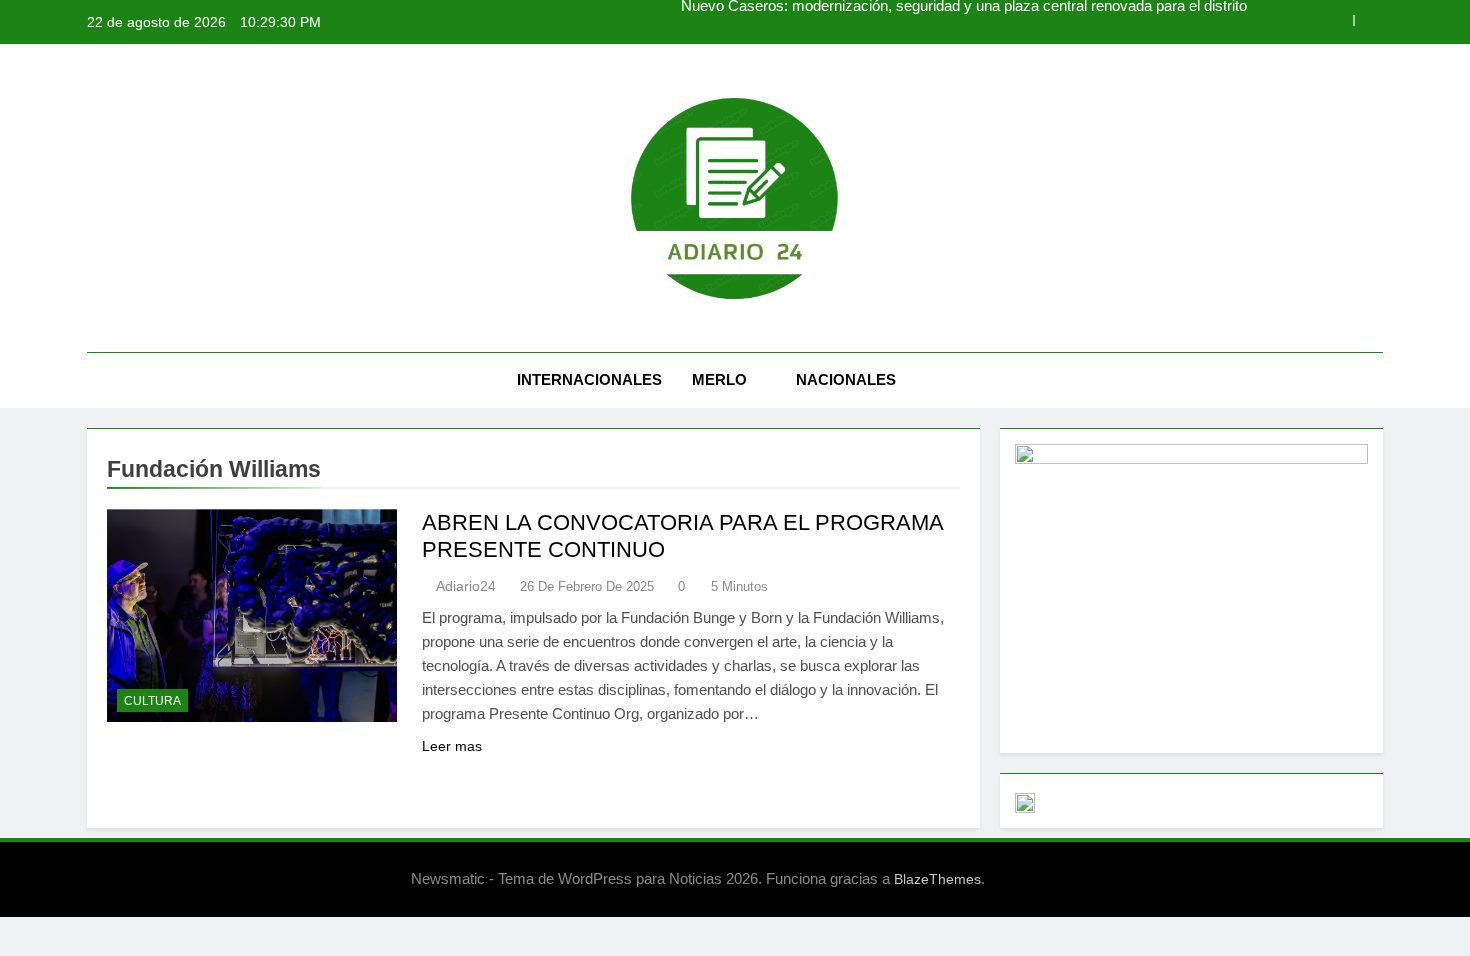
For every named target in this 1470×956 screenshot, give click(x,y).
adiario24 (466, 586)
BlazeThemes (937, 879)
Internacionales (589, 379)
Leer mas (452, 746)
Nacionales (846, 379)
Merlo (719, 379)
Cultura (152, 701)
